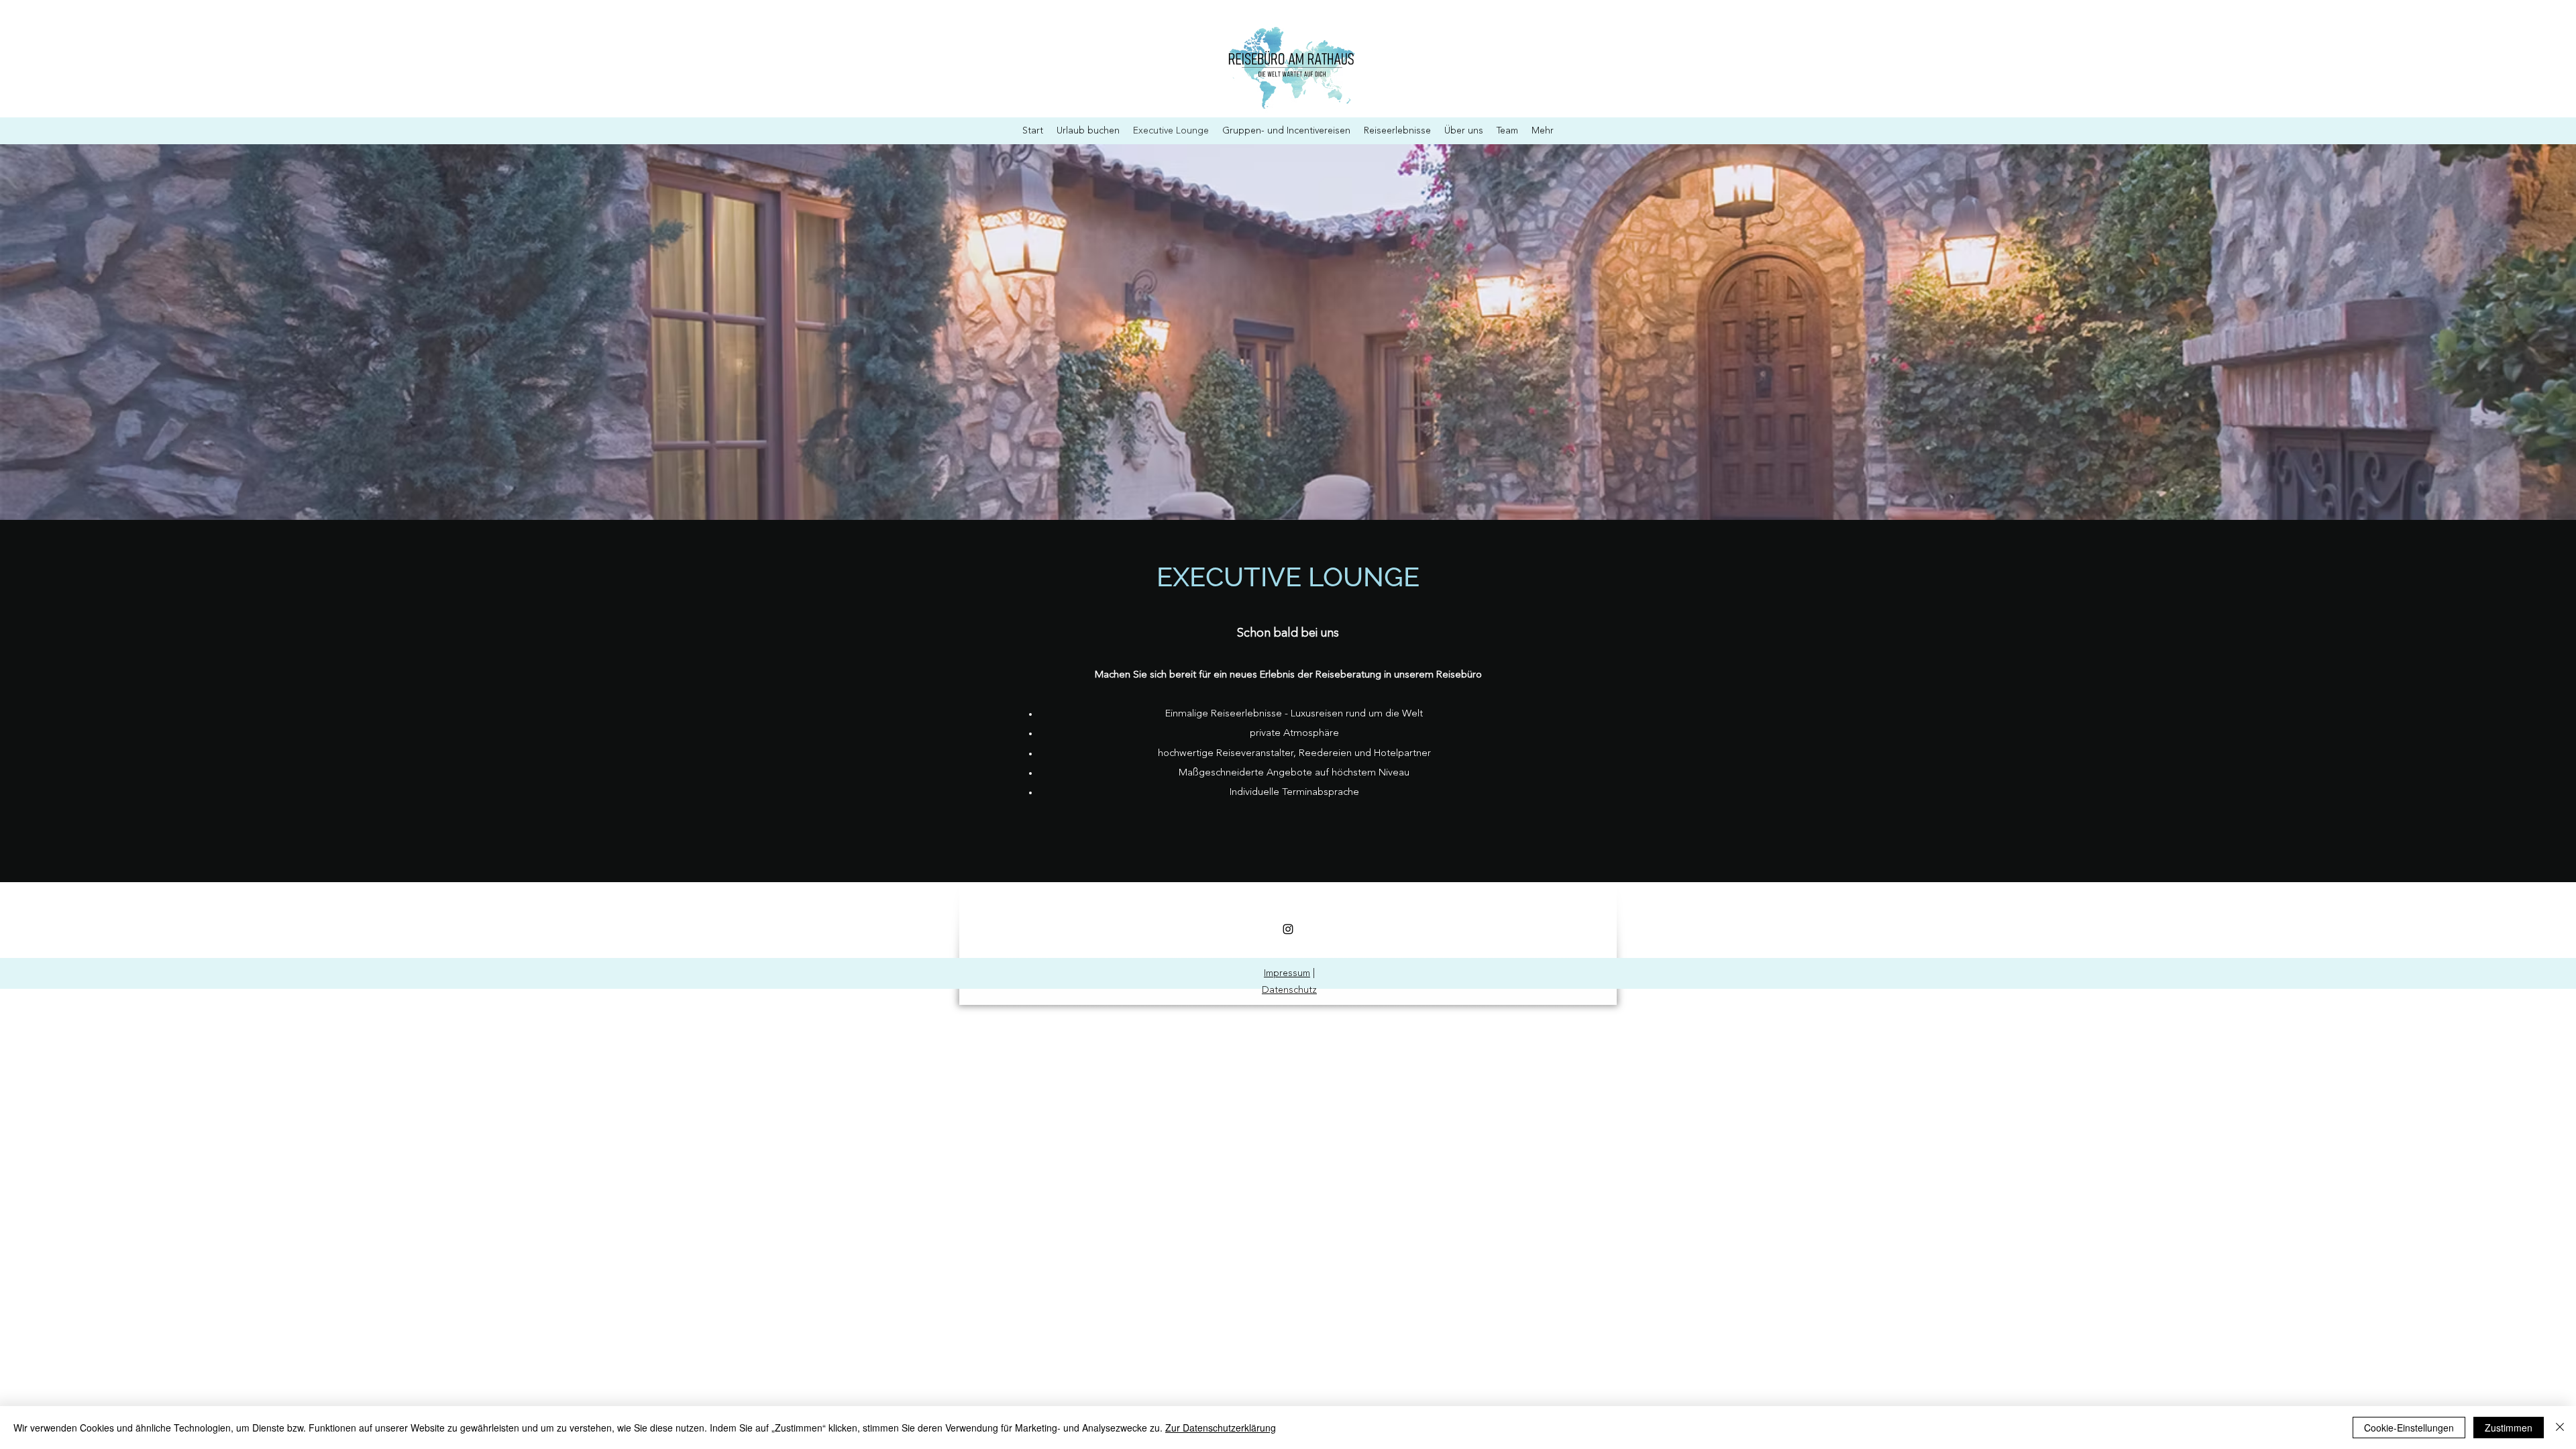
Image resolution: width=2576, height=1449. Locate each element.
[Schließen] (2560, 1428)
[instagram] (1288, 929)
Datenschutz (1289, 990)
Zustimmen (2509, 1428)
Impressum (1287, 973)
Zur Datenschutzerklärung (1221, 1428)
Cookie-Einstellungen (2409, 1428)
